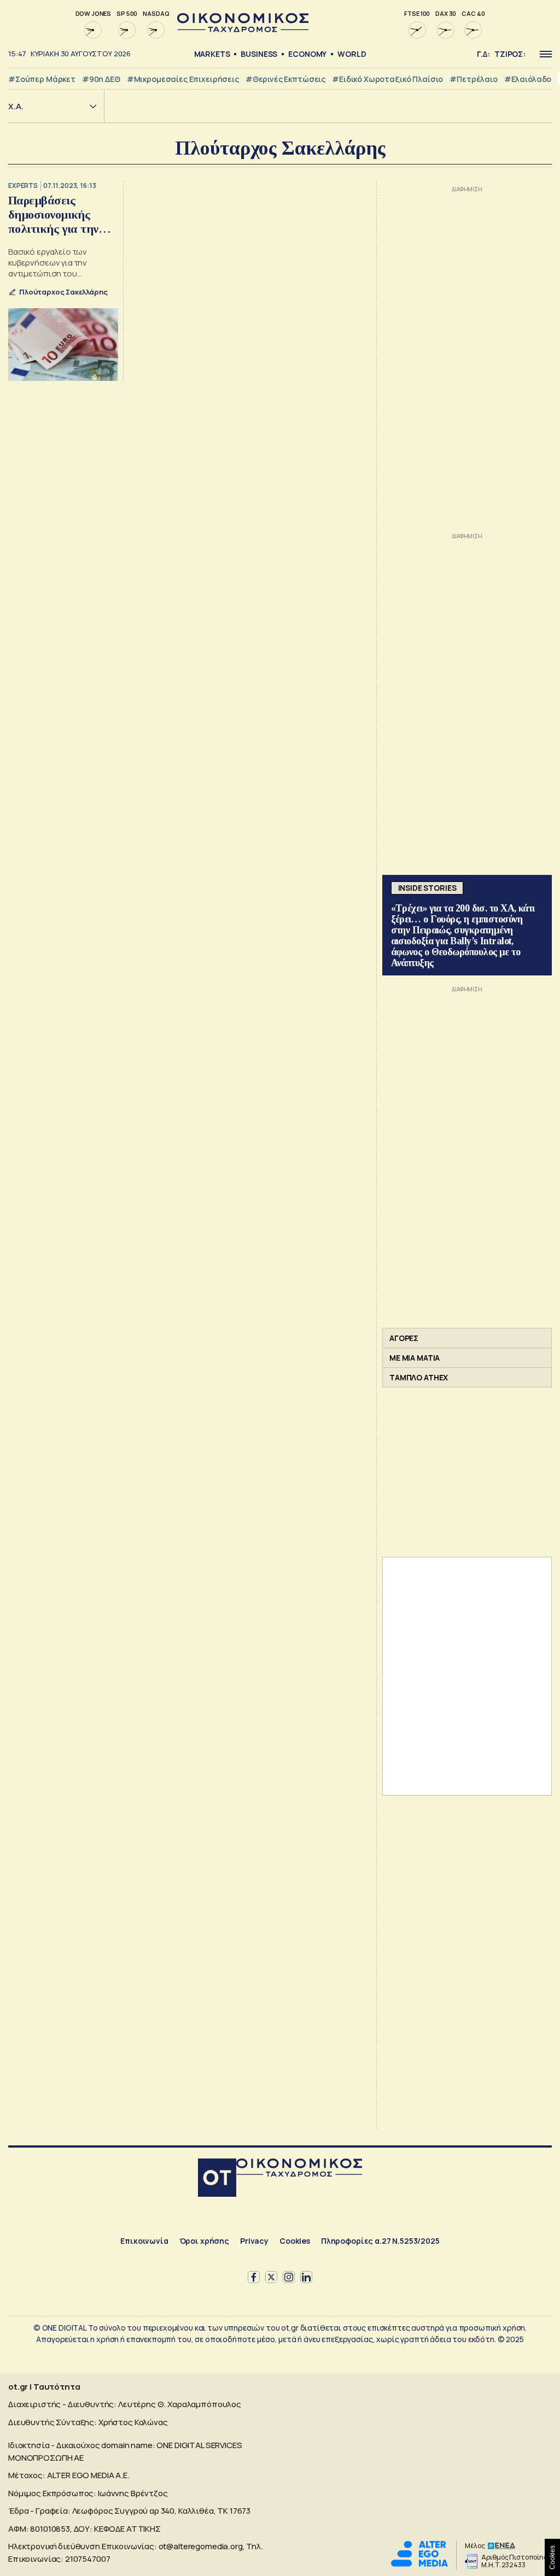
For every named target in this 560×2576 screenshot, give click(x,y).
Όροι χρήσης (204, 2241)
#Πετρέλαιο (474, 79)
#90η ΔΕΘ (101, 79)
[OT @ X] (271, 2277)
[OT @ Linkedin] (306, 2277)
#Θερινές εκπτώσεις (285, 79)
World (352, 54)
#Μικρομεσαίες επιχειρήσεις (183, 79)
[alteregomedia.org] (419, 2564)
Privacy (254, 2241)
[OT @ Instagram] (289, 2277)
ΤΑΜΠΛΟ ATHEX (419, 1377)
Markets (212, 54)
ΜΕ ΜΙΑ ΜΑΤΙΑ (415, 1358)
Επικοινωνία (144, 2241)
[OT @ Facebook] (254, 2277)
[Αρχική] (217, 2179)
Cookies (295, 2241)
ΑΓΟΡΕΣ (404, 1338)
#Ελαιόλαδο (528, 79)
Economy (307, 54)
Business (259, 54)
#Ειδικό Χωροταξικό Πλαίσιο (387, 79)
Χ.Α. (16, 106)
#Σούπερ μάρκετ (42, 79)
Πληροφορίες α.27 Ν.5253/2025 (380, 2241)
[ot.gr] (243, 29)
